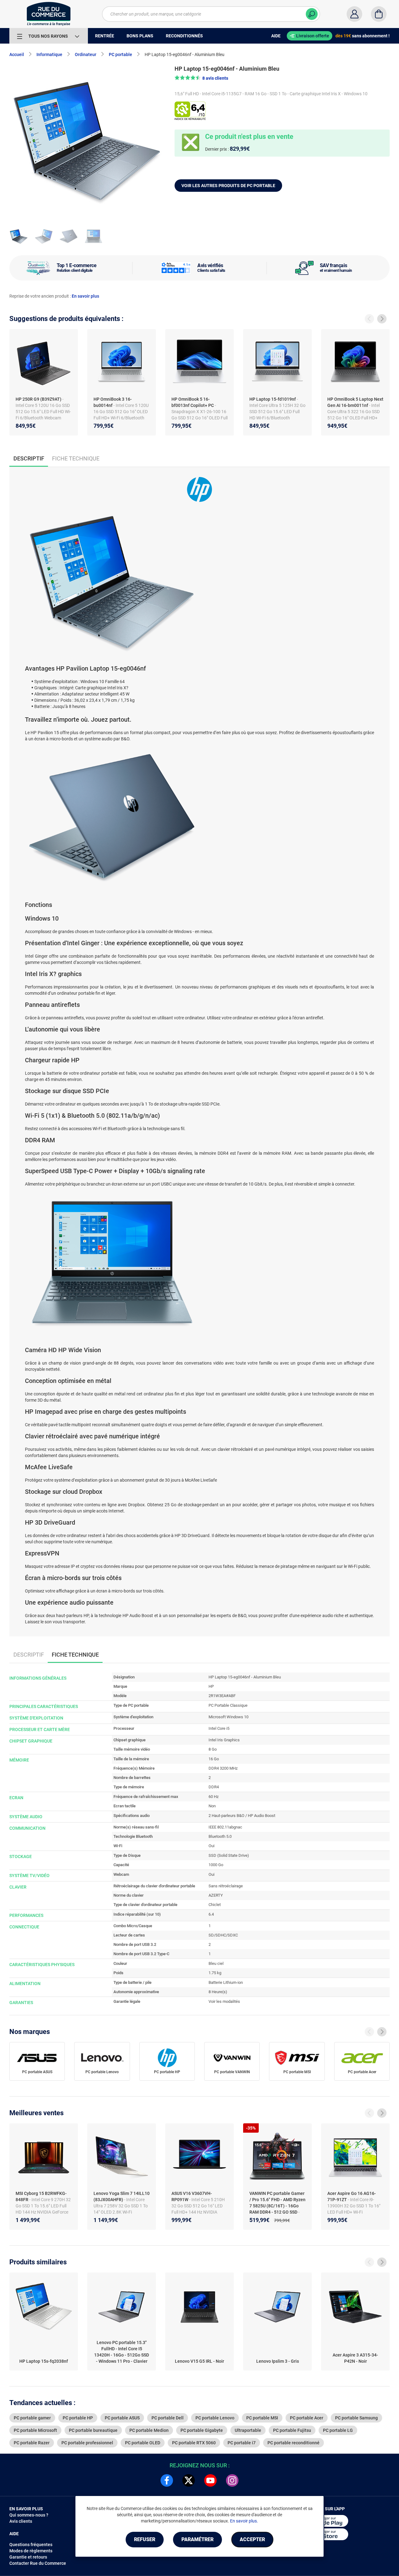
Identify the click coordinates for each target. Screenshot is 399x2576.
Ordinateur (86, 54)
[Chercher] (312, 14)
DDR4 (214, 1787)
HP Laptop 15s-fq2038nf (44, 2361)
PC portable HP (167, 2072)
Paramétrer (197, 2539)
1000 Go (216, 1865)
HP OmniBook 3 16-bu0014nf (113, 402)
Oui (212, 1846)
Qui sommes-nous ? (29, 2515)
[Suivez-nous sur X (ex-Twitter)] (189, 2480)
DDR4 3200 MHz (223, 1768)
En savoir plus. (244, 2521)
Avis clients (21, 2521)
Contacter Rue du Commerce (38, 2563)
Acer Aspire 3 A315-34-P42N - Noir (355, 2358)
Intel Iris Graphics (224, 1740)
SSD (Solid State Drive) (229, 1855)
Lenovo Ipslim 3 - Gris (278, 2361)
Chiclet (215, 1905)
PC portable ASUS (37, 2072)
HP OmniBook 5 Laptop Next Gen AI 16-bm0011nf (355, 402)
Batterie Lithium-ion (226, 1982)
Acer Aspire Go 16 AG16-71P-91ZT (352, 2196)
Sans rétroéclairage (226, 1886)
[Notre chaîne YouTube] (210, 2480)
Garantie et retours (28, 2557)
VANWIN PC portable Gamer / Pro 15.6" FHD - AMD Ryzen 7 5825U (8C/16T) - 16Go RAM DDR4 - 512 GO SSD (277, 2203)
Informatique (49, 54)
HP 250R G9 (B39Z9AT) (38, 399)
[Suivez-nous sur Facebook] (167, 2480)
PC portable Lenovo (102, 2072)
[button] (201, 78)
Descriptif (29, 1655)
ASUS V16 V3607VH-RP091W (192, 2196)
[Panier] (379, 14)
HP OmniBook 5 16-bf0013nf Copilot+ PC (193, 402)
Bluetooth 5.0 (220, 1836)
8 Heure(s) (218, 1992)
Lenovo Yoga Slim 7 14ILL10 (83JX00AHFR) (122, 2196)
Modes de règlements (31, 2551)
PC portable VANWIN (232, 2072)
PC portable (120, 54)
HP (211, 1686)
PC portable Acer (362, 2072)
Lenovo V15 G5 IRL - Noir (199, 2361)
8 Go (213, 1749)
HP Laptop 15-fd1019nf (273, 399)
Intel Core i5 (219, 1728)
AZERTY (216, 1895)
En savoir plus (85, 296)
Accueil (17, 54)
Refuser (145, 2539)
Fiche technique (76, 458)
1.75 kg (215, 1973)
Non (212, 1806)
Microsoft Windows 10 (228, 1717)
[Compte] (354, 14)
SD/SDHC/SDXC (223, 1935)
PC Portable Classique (228, 1705)
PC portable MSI (297, 2072)
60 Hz (214, 1797)
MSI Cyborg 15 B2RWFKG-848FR (41, 2196)
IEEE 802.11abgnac (225, 1827)
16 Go (214, 1759)
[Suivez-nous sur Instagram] (232, 2480)
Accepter (252, 2539)
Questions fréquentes (31, 2545)
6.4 (211, 1914)
